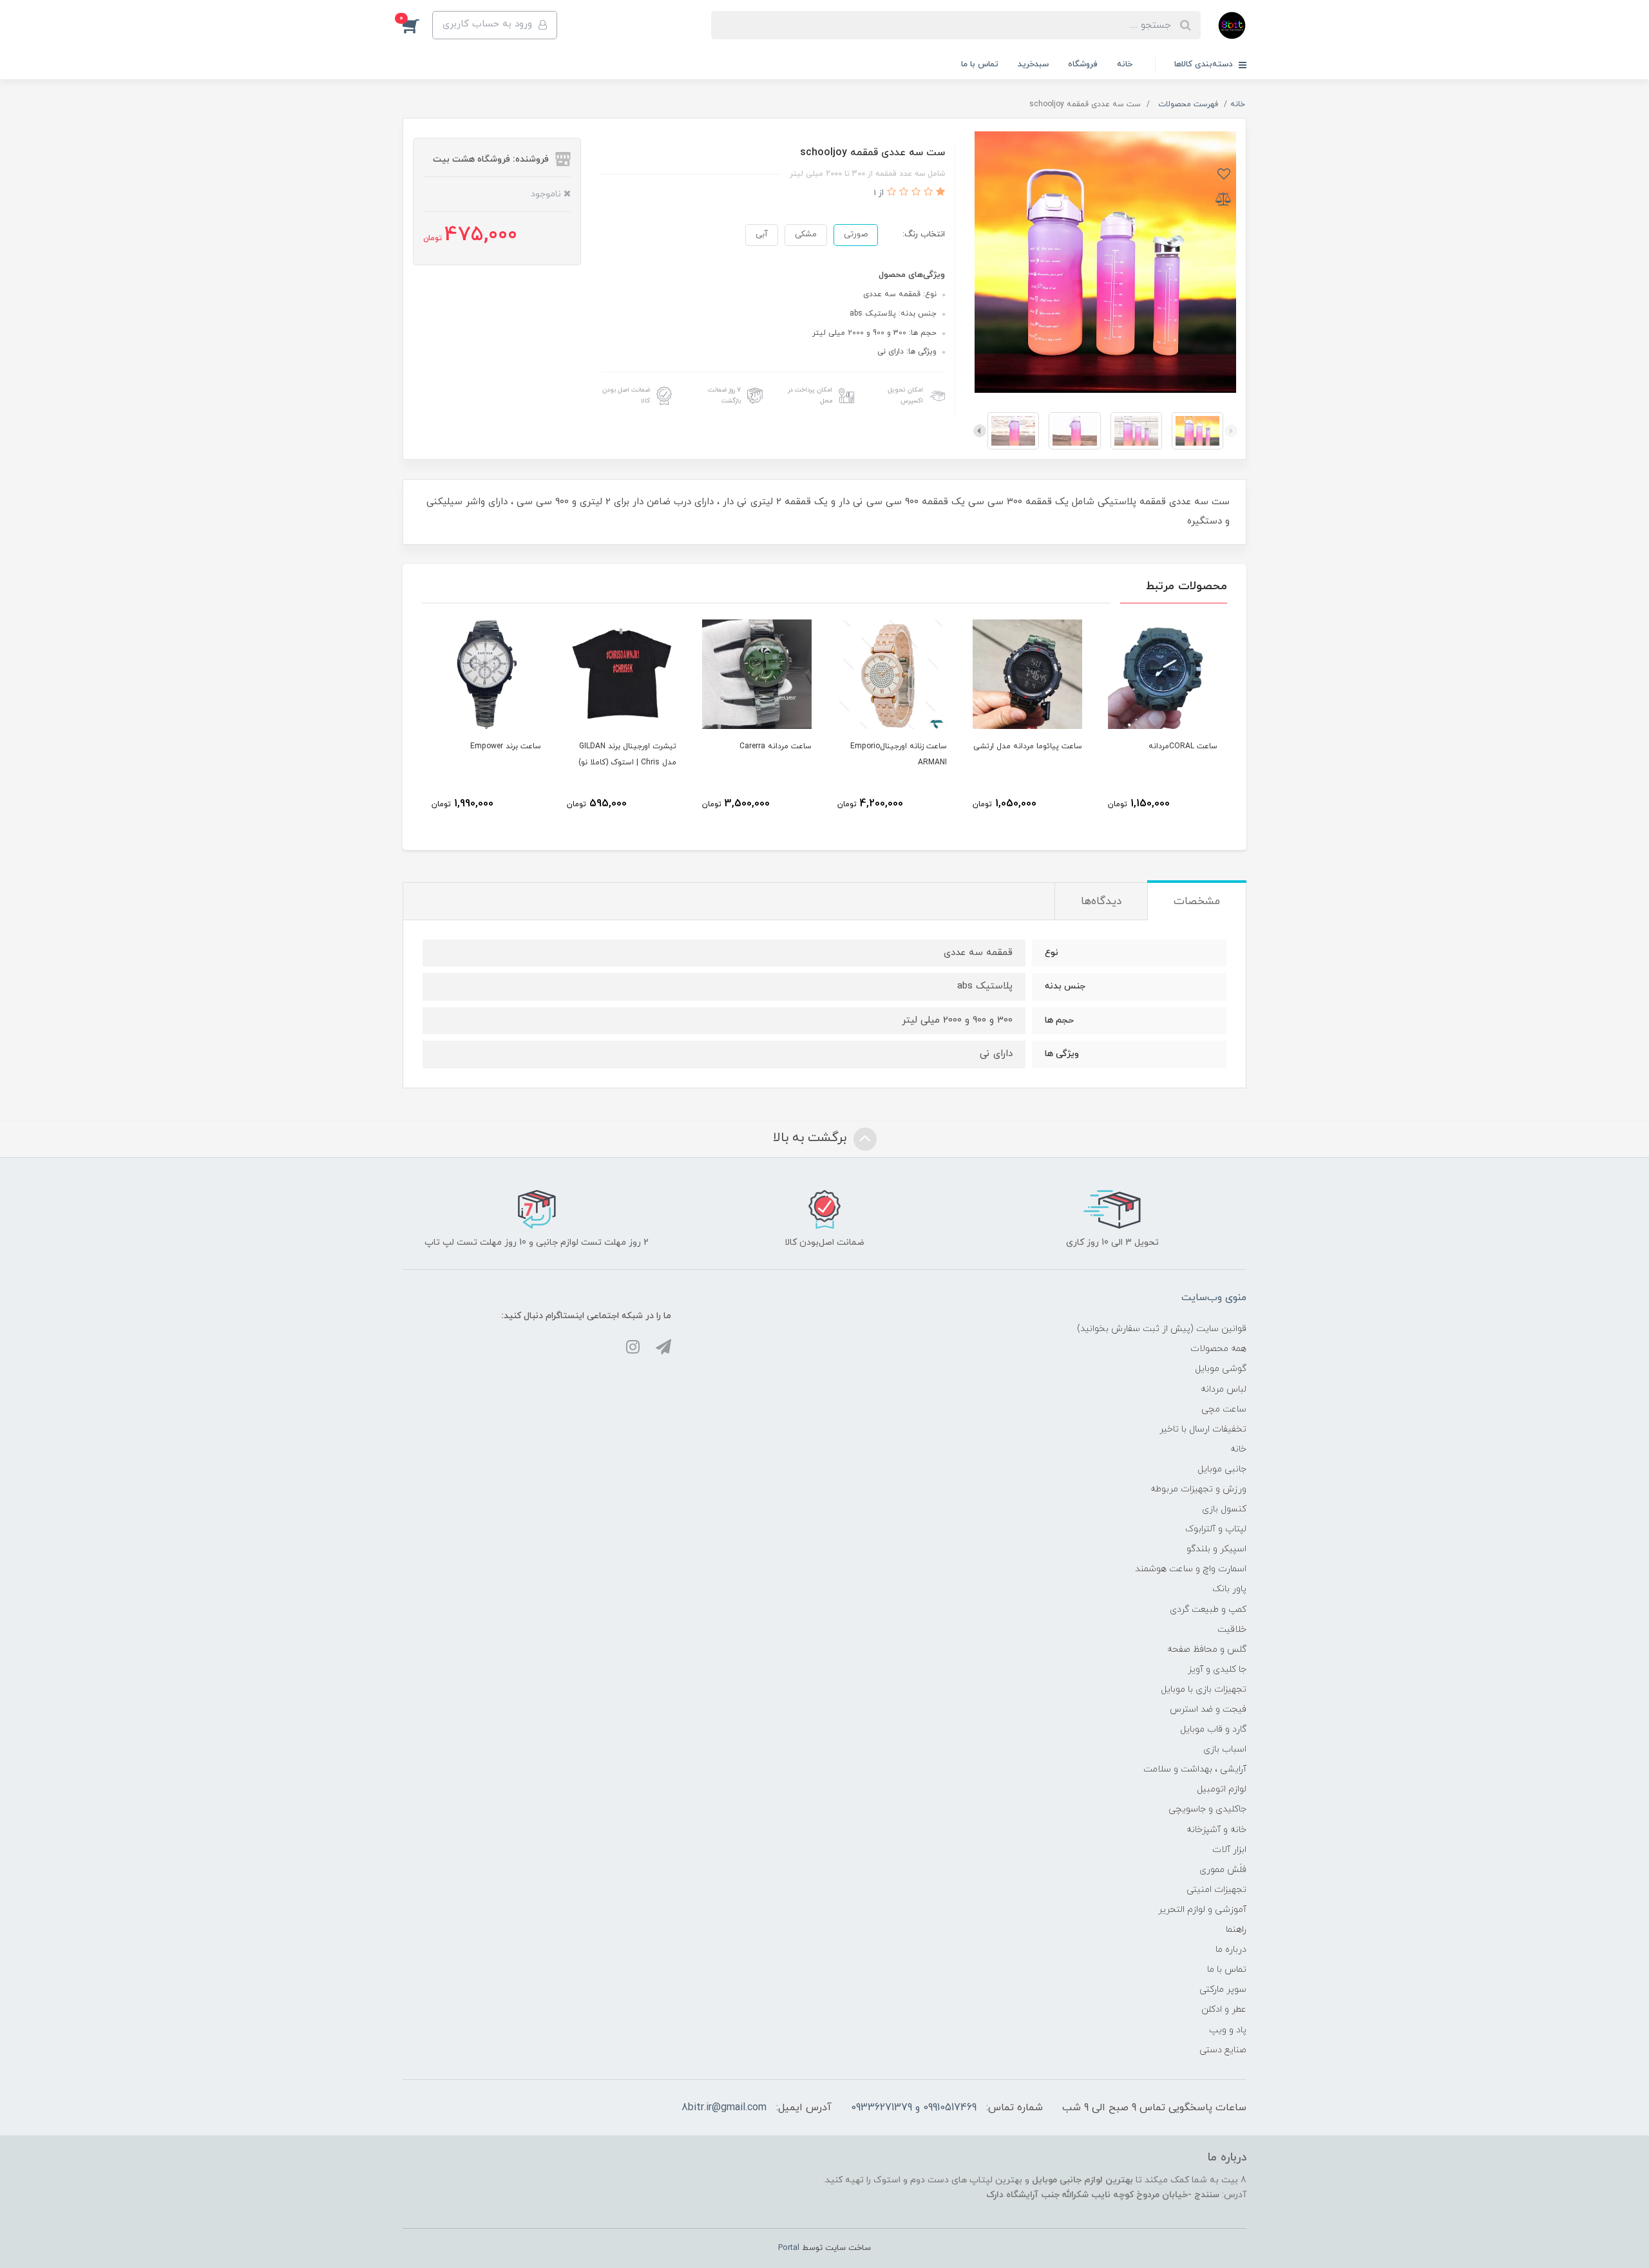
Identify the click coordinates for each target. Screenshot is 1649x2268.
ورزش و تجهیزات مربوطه (1198, 1489)
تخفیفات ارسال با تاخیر (1203, 1429)
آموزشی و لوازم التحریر (1202, 1910)
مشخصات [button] (1197, 902)
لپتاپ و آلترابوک (1216, 1529)
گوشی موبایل (1221, 1369)
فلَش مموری (1223, 1870)
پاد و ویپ (1228, 2030)
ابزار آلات (1229, 1850)
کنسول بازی (1224, 1509)
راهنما (1236, 1930)
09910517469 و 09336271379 (914, 2108)
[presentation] (1231, 431)
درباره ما (1231, 1950)
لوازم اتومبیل (1222, 1789)
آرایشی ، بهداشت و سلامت (1195, 1769)
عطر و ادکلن (1224, 2009)
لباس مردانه (1224, 1389)
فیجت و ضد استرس (1208, 1709)
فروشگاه (1083, 64)
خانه (1125, 64)
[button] (417, 25)
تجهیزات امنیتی (1216, 1890)
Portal (789, 2248)
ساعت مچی (1224, 1409)
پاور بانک (1229, 1589)
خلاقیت (1232, 1630)
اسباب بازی (1225, 1749)
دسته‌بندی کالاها (1205, 64)
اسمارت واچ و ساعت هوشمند (1191, 1569)
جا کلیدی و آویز (1217, 1669)
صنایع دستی (1223, 2050)
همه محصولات (1218, 1349)
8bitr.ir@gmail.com (724, 2108)
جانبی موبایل (1222, 1469)
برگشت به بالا (812, 1138)
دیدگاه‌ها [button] (1101, 902)
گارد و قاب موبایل (1213, 1729)
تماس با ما (980, 64)
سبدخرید (1033, 64)
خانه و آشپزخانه (1216, 1830)
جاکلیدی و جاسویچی (1207, 1809)
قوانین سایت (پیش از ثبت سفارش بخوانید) (1162, 1329)
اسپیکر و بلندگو (1216, 1549)
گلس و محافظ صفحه (1207, 1649)
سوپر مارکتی (1223, 1989)
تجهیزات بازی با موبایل (1204, 1689)
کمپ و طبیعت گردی (1208, 1610)
